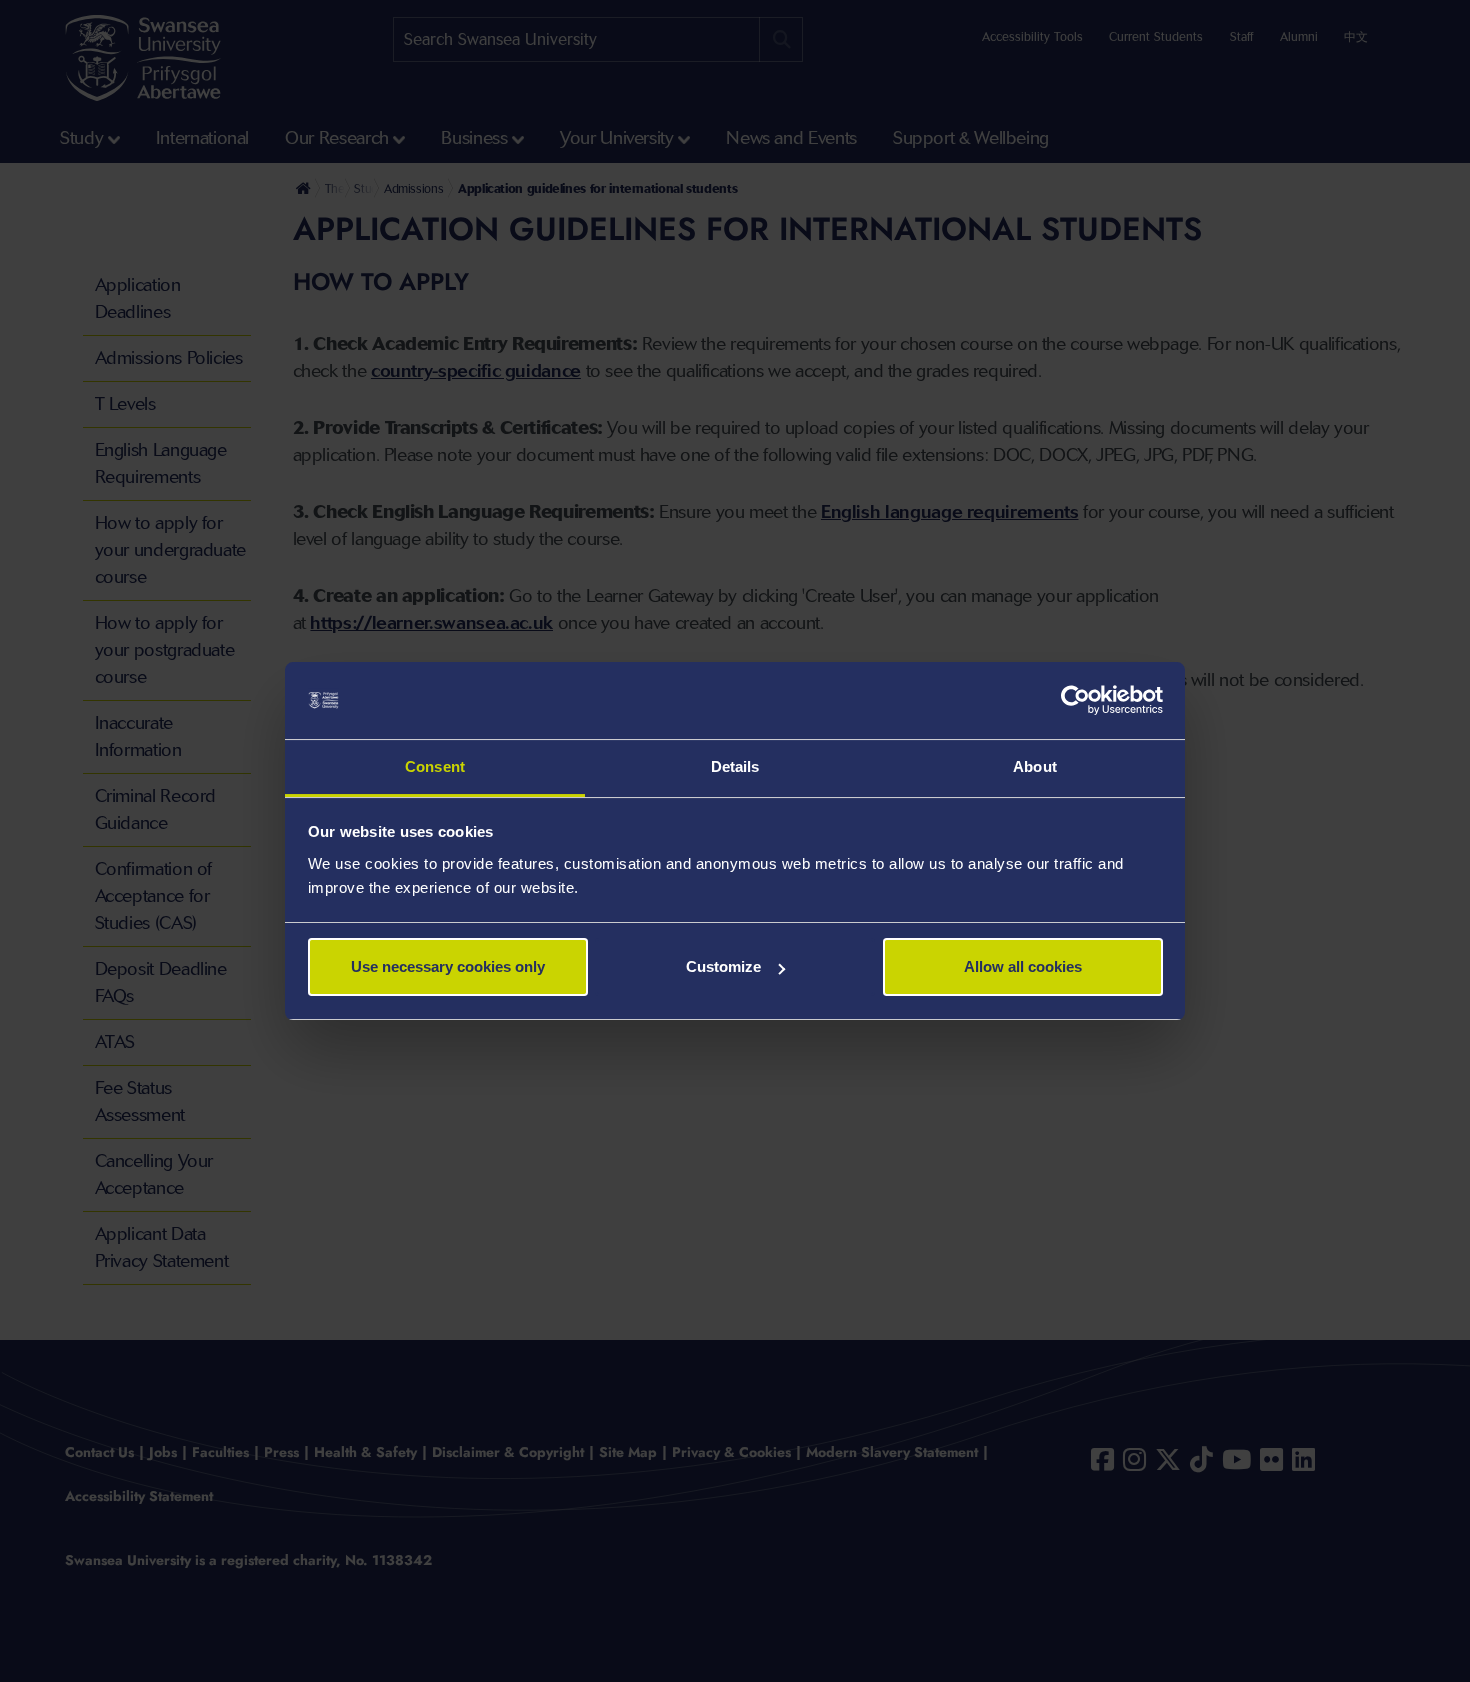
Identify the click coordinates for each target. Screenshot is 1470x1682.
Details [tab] (735, 766)
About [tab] (1035, 766)
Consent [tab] (435, 766)
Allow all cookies (1023, 966)
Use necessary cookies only (448, 966)
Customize (723, 966)
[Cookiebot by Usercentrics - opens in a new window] (1075, 701)
